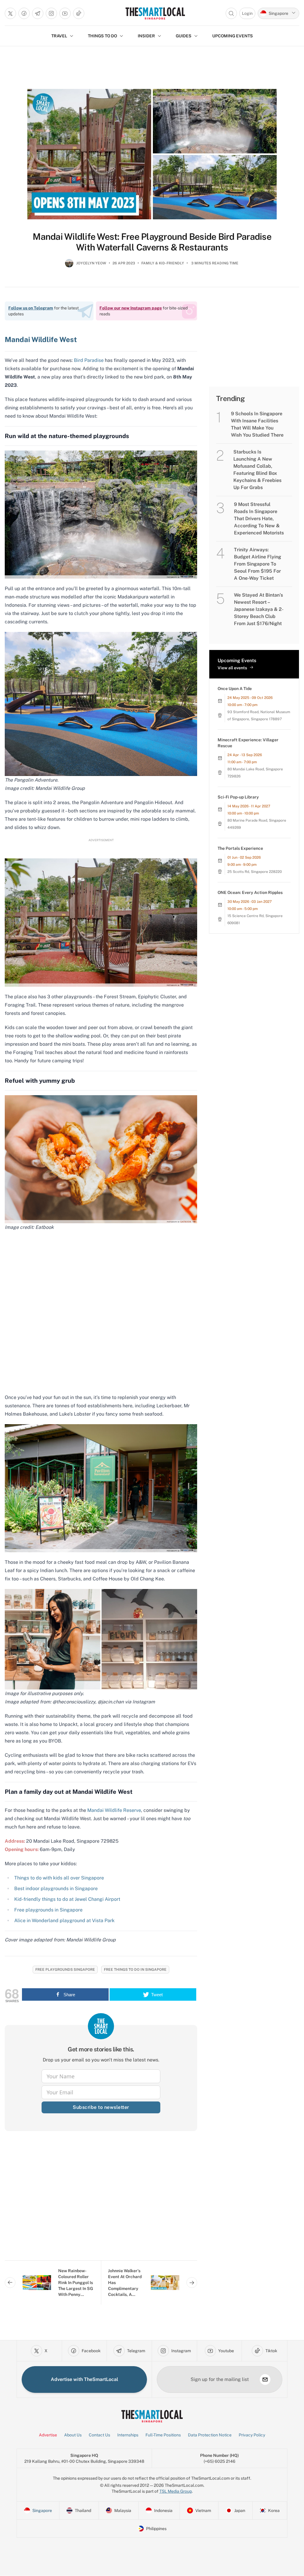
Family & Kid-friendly (163, 263)
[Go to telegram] (38, 13)
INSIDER (146, 36)
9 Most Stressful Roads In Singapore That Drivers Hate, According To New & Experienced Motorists (259, 519)
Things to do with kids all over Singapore (59, 1878)
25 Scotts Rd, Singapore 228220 (255, 872)
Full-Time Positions (163, 2435)
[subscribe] (265, 2379)
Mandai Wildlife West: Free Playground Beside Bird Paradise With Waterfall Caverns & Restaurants (152, 242)
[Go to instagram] (51, 13)
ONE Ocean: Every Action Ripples (250, 892)
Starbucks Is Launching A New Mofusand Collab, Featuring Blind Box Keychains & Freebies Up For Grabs (257, 470)
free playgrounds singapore (65, 1970)
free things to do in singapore (135, 1970)
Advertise (48, 2435)
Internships (128, 2435)
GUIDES (184, 36)
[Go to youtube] (65, 13)
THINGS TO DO (102, 36)
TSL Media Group (176, 2491)
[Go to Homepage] (155, 13)
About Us (73, 2435)
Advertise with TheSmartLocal (84, 2379)
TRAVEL (59, 36)
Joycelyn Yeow (91, 263)
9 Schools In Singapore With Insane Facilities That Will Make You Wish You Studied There (257, 424)
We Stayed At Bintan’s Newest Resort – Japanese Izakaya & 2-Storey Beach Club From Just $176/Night (259, 609)
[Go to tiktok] (79, 13)
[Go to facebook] (24, 13)
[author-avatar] (69, 266)
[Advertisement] (101, 2200)
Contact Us (99, 2435)
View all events (232, 668)
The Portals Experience (240, 848)
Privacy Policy (252, 2435)
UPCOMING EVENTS (233, 36)
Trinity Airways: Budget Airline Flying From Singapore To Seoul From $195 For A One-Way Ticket (258, 564)
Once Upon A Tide (235, 689)
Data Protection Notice (210, 2435)
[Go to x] (10, 13)
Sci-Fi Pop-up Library (238, 797)
